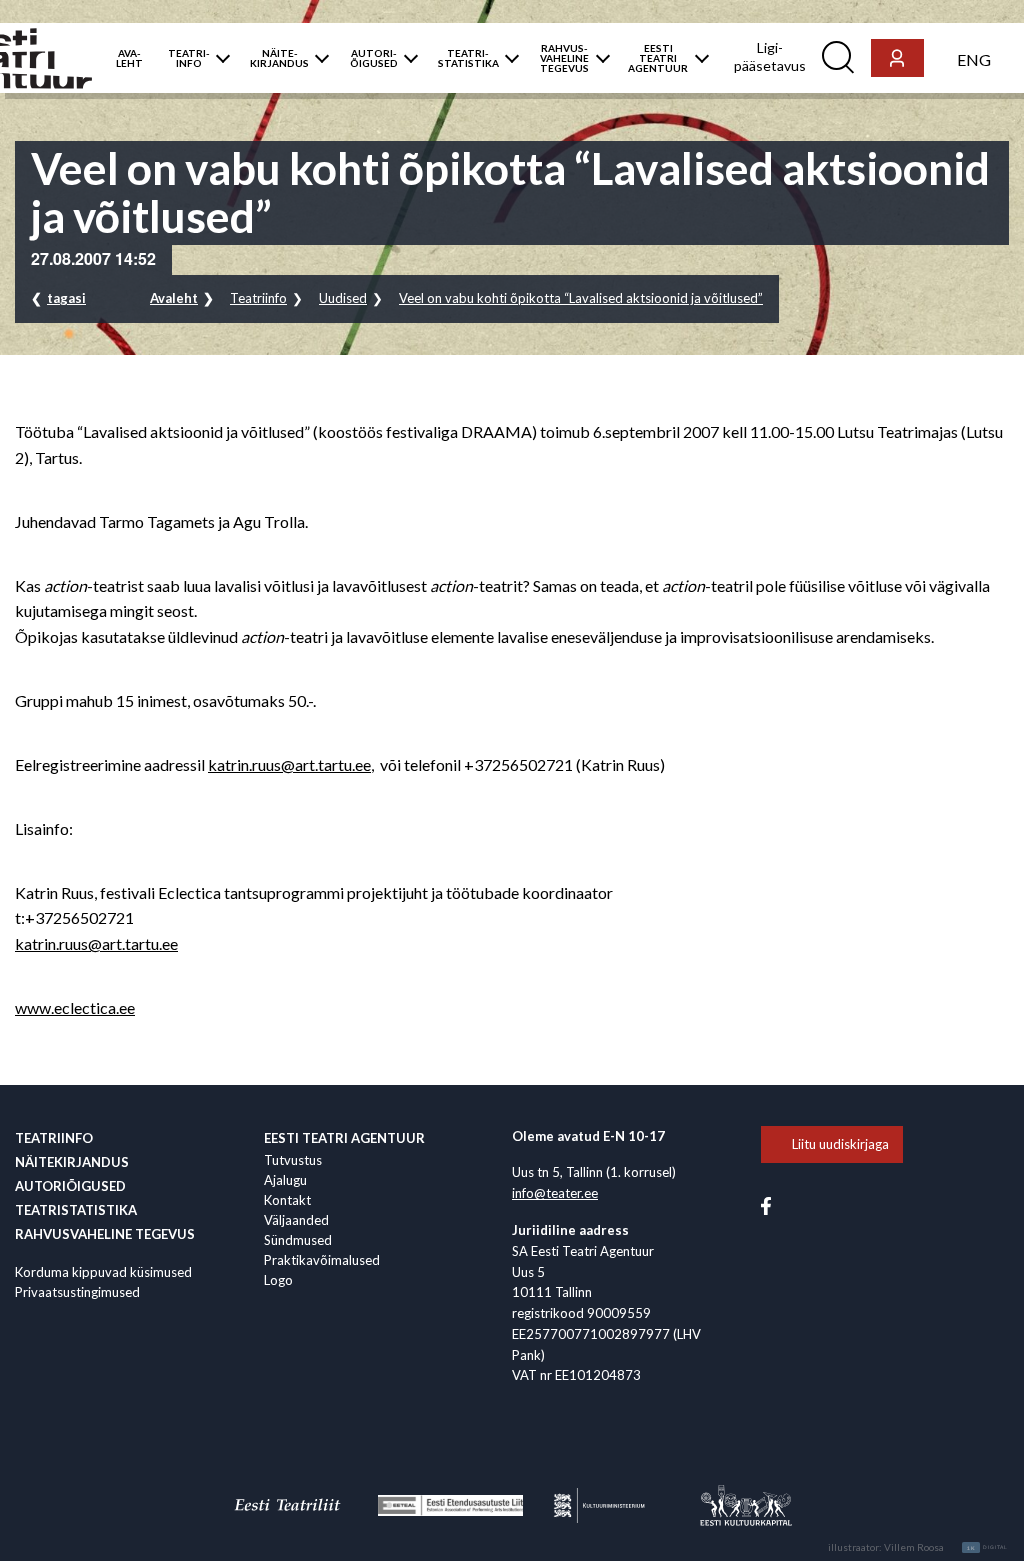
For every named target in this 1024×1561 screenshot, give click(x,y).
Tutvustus (293, 1160)
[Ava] (218, 58)
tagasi (66, 298)
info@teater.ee (555, 1193)
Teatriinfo (258, 298)
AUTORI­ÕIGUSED (374, 58)
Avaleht (174, 298)
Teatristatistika (76, 1210)
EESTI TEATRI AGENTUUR (658, 58)
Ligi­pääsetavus (770, 56)
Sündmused (298, 1240)
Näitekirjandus (72, 1162)
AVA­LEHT (129, 58)
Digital (987, 1548)
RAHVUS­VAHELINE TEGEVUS (564, 58)
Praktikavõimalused (322, 1260)
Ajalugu (285, 1180)
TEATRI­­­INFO (189, 58)
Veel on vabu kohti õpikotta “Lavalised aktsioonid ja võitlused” (581, 298)
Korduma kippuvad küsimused (103, 1272)
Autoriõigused (70, 1186)
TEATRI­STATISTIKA (468, 58)
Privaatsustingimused (77, 1292)
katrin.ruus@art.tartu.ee (289, 764)
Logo (278, 1280)
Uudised (343, 298)
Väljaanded (296, 1220)
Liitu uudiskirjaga (840, 1144)
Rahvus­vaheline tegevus (105, 1234)
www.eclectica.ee (75, 1007)
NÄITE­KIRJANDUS (279, 58)
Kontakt (287, 1200)
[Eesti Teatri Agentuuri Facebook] (766, 1205)
